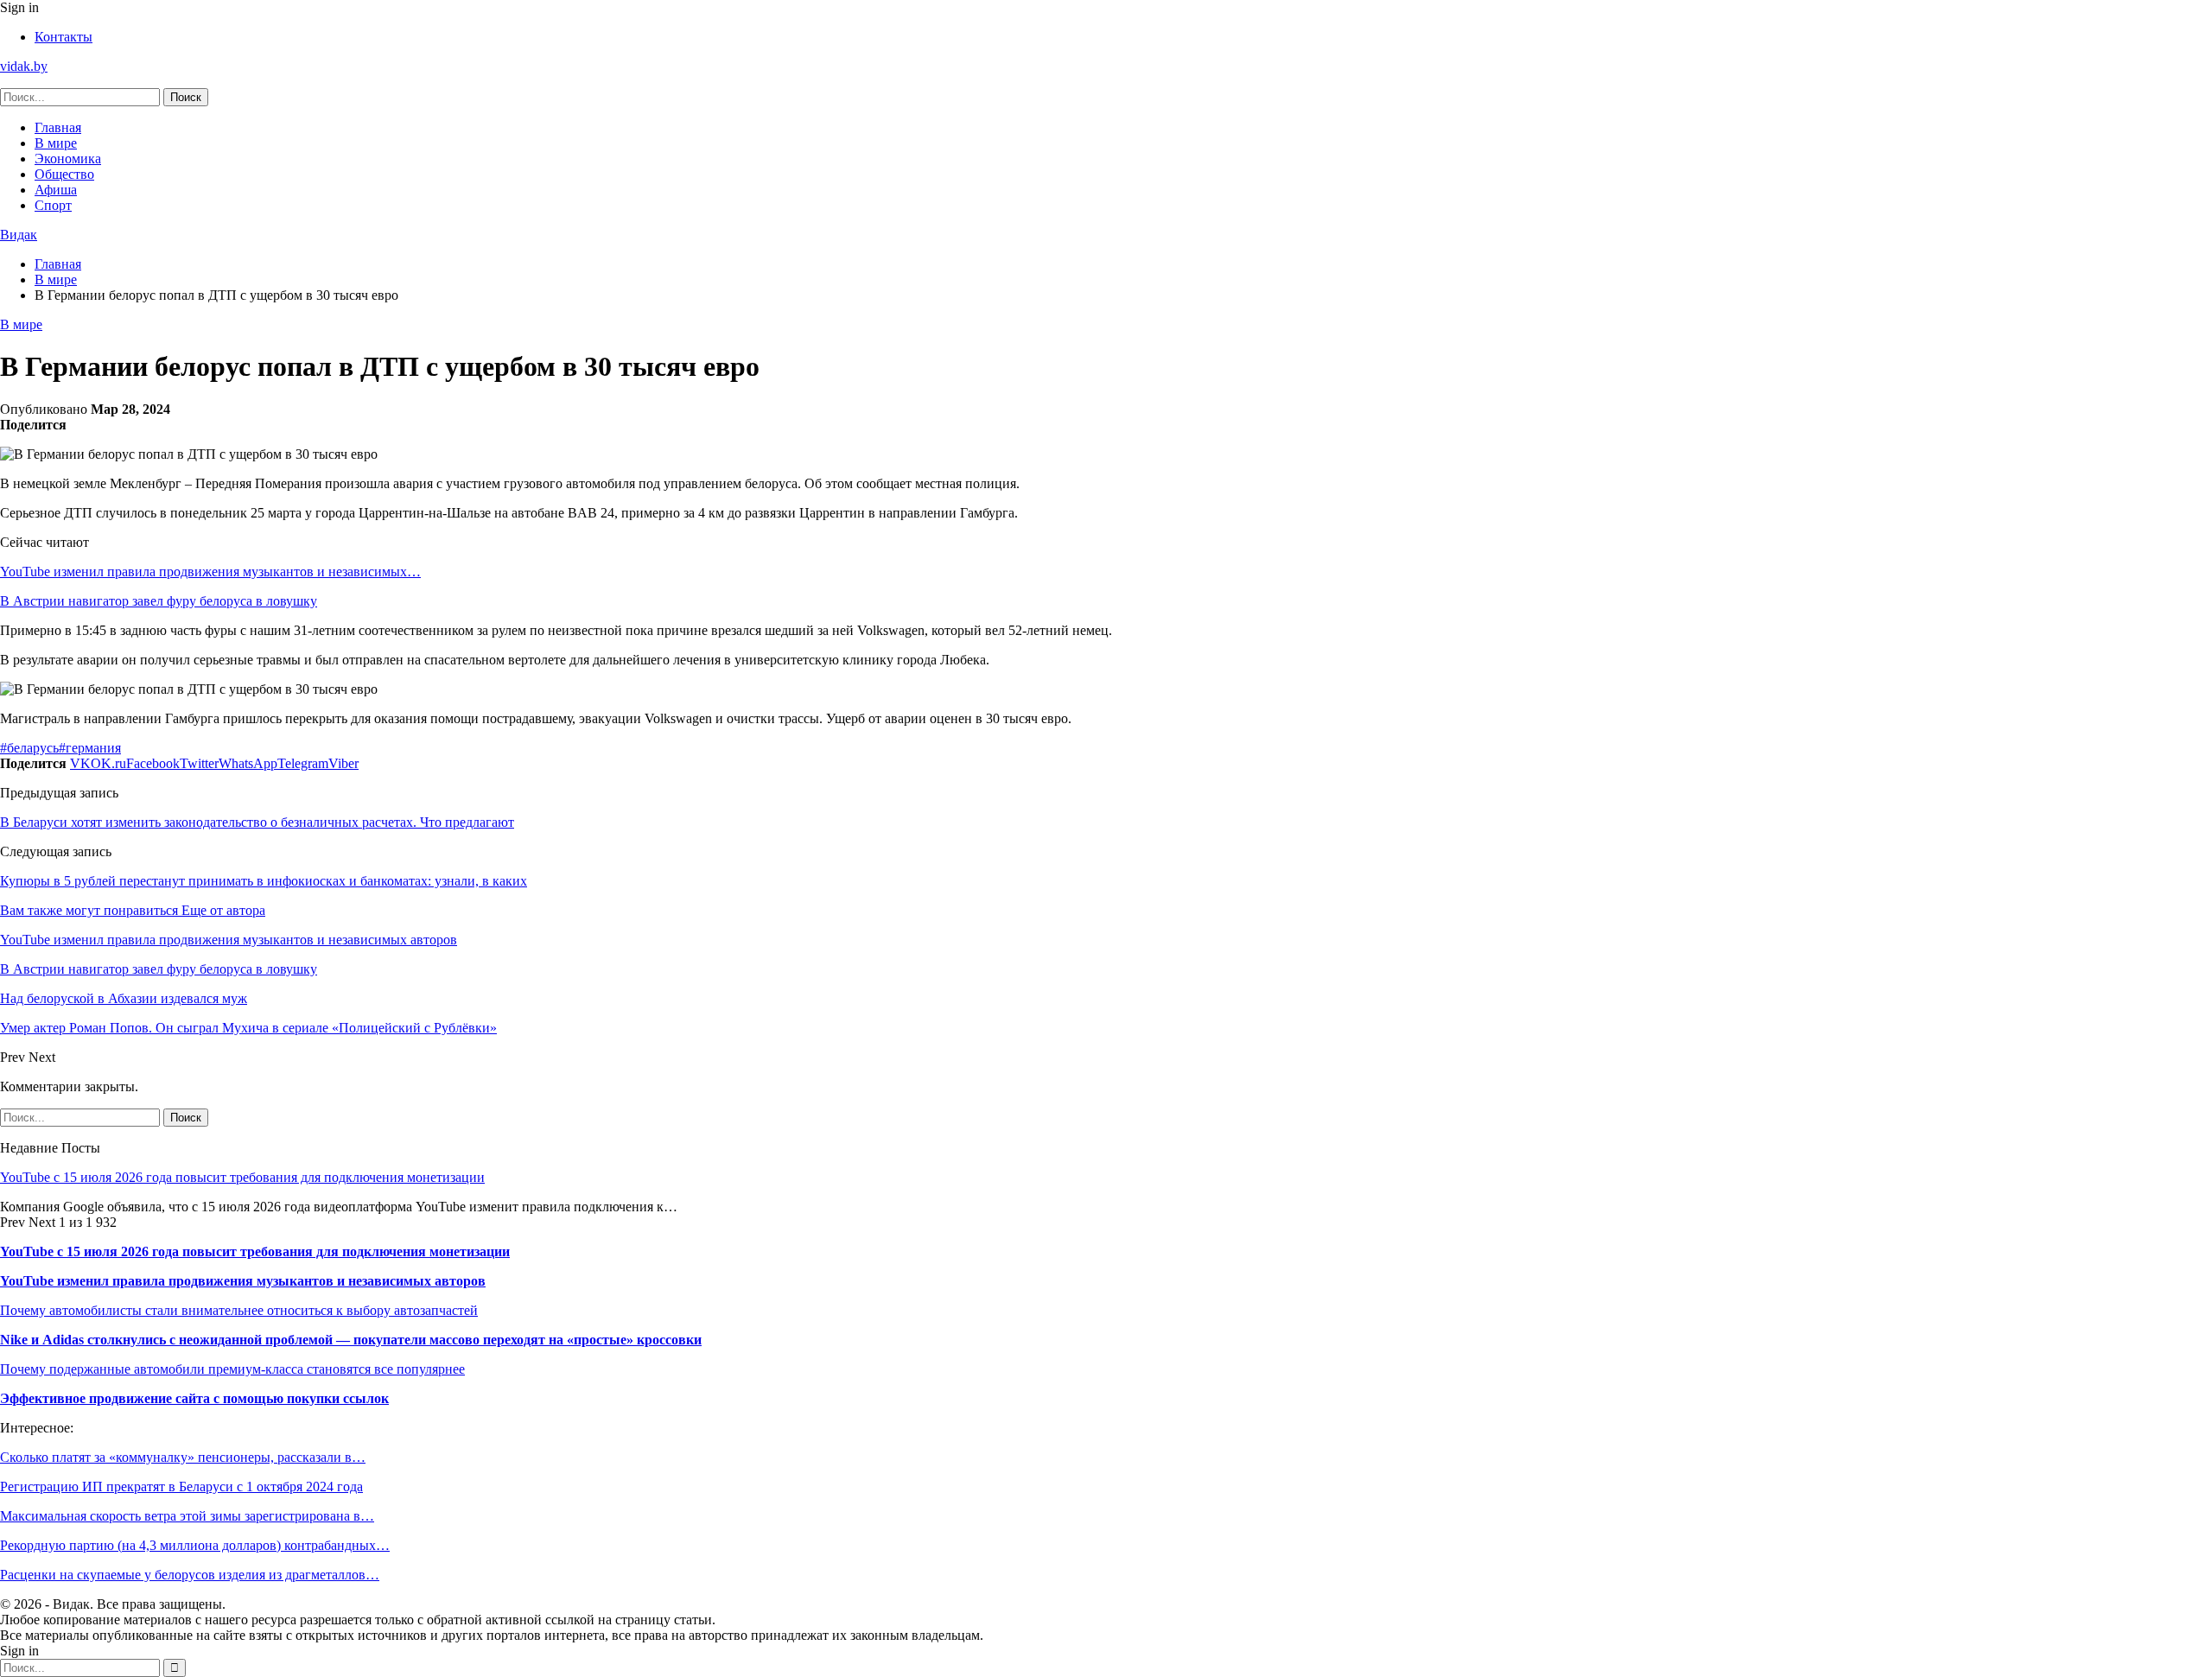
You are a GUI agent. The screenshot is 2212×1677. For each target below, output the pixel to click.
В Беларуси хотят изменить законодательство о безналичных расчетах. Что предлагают (257, 822)
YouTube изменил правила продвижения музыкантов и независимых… (210, 572)
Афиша (56, 190)
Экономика (68, 159)
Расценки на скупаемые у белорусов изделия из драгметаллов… (190, 1575)
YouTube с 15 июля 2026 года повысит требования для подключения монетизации (242, 1177)
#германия (90, 748)
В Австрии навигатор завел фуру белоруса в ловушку (159, 601)
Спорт (53, 205)
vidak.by (24, 66)
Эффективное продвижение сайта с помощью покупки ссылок (194, 1398)
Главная (58, 127)
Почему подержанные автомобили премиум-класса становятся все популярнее (232, 1369)
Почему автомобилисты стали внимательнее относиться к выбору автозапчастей (239, 1310)
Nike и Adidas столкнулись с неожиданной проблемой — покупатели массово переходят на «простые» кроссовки (351, 1340)
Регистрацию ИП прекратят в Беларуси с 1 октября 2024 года (181, 1486)
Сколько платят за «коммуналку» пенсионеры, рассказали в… (183, 1457)
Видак (19, 235)
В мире (56, 143)
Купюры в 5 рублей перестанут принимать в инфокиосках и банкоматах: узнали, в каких (264, 881)
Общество (64, 174)
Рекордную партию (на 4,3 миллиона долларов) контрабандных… (195, 1545)
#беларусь (29, 748)
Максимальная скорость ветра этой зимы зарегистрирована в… (187, 1516)
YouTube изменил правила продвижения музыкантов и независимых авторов (243, 1281)
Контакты (64, 37)
